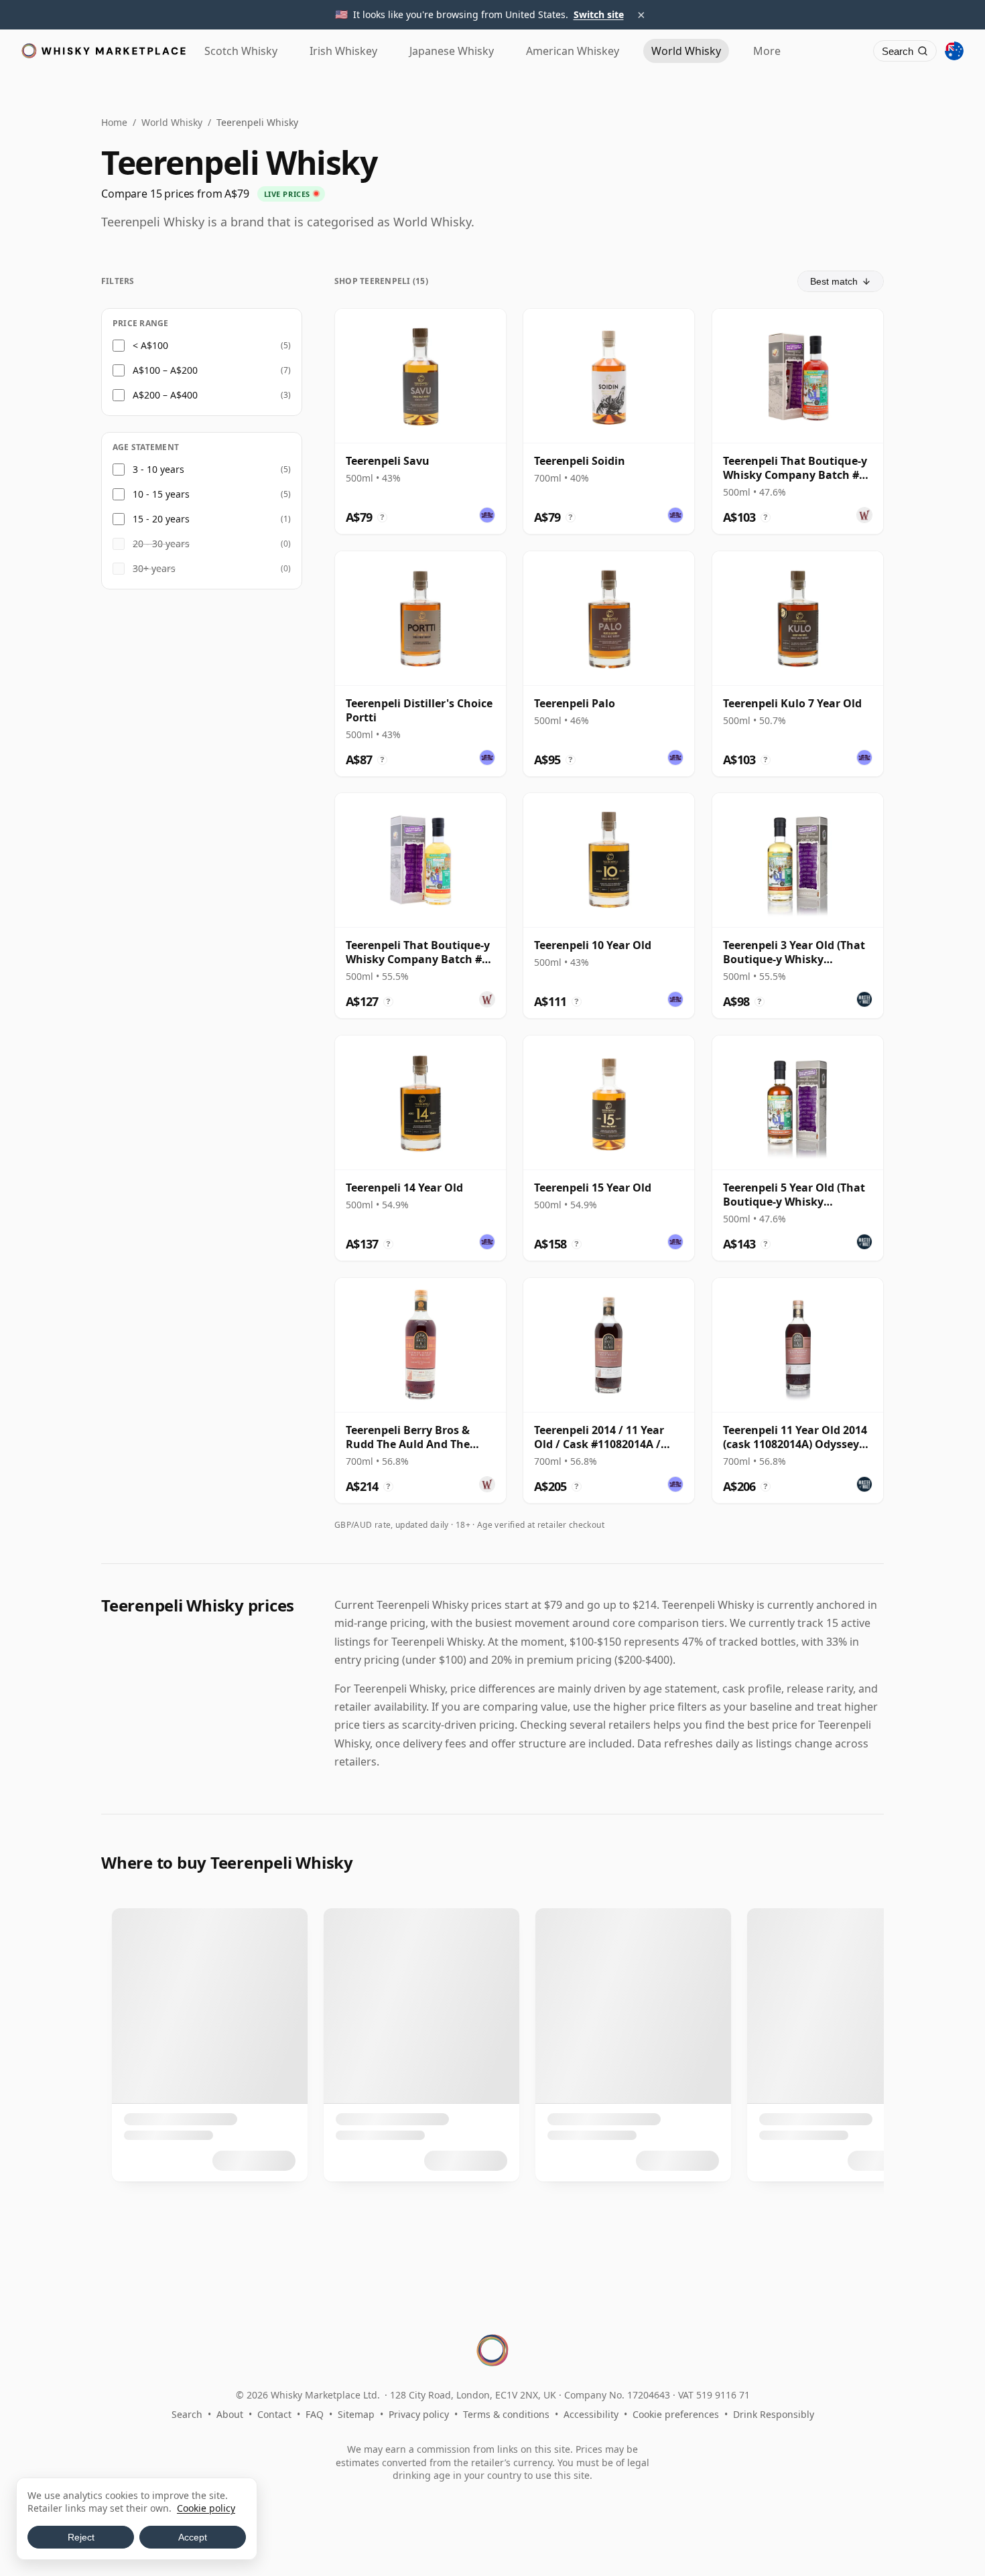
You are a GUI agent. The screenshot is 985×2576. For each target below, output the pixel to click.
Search (187, 2414)
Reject (81, 2537)
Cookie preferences (676, 2414)
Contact (274, 2414)
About (230, 2414)
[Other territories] (954, 51)
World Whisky (172, 122)
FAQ (315, 2414)
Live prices (287, 194)
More (767, 51)
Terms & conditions (506, 2414)
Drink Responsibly (774, 2414)
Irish (343, 51)
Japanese (452, 51)
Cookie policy (206, 2508)
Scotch (241, 51)
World (686, 51)
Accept (193, 2537)
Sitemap (356, 2414)
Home (114, 122)
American (573, 51)
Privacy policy (419, 2414)
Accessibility (591, 2414)
